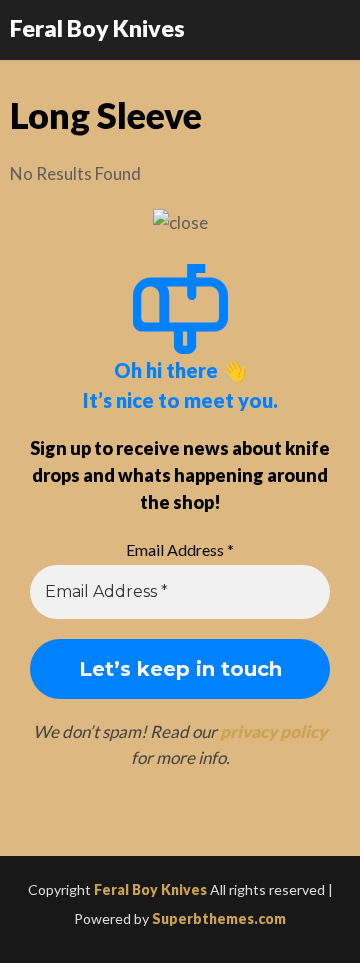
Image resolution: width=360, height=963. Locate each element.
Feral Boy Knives (97, 28)
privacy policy (273, 731)
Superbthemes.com (219, 918)
